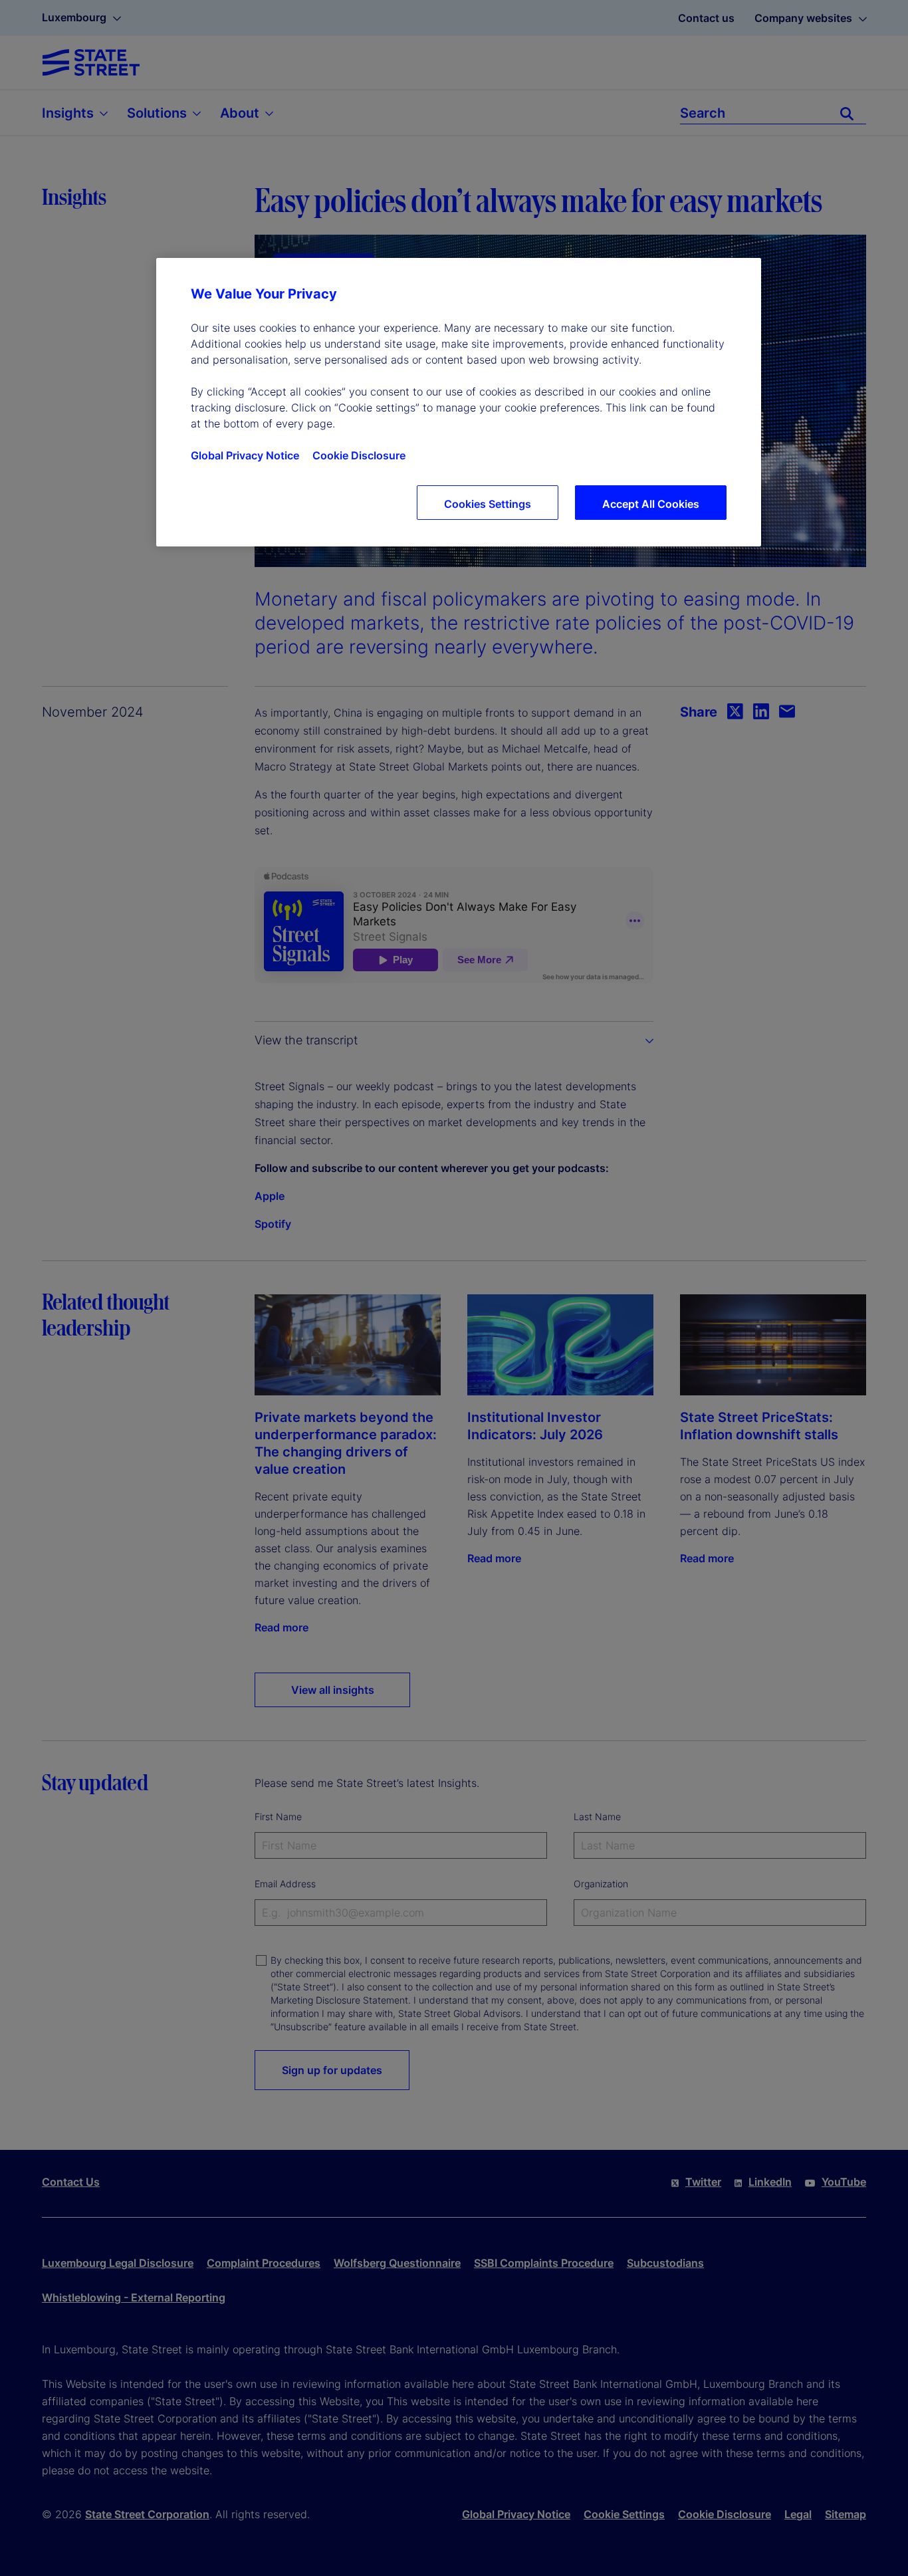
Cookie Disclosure (359, 455)
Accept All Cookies (651, 504)
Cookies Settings (488, 504)
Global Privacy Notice (245, 455)
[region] (459, 402)
